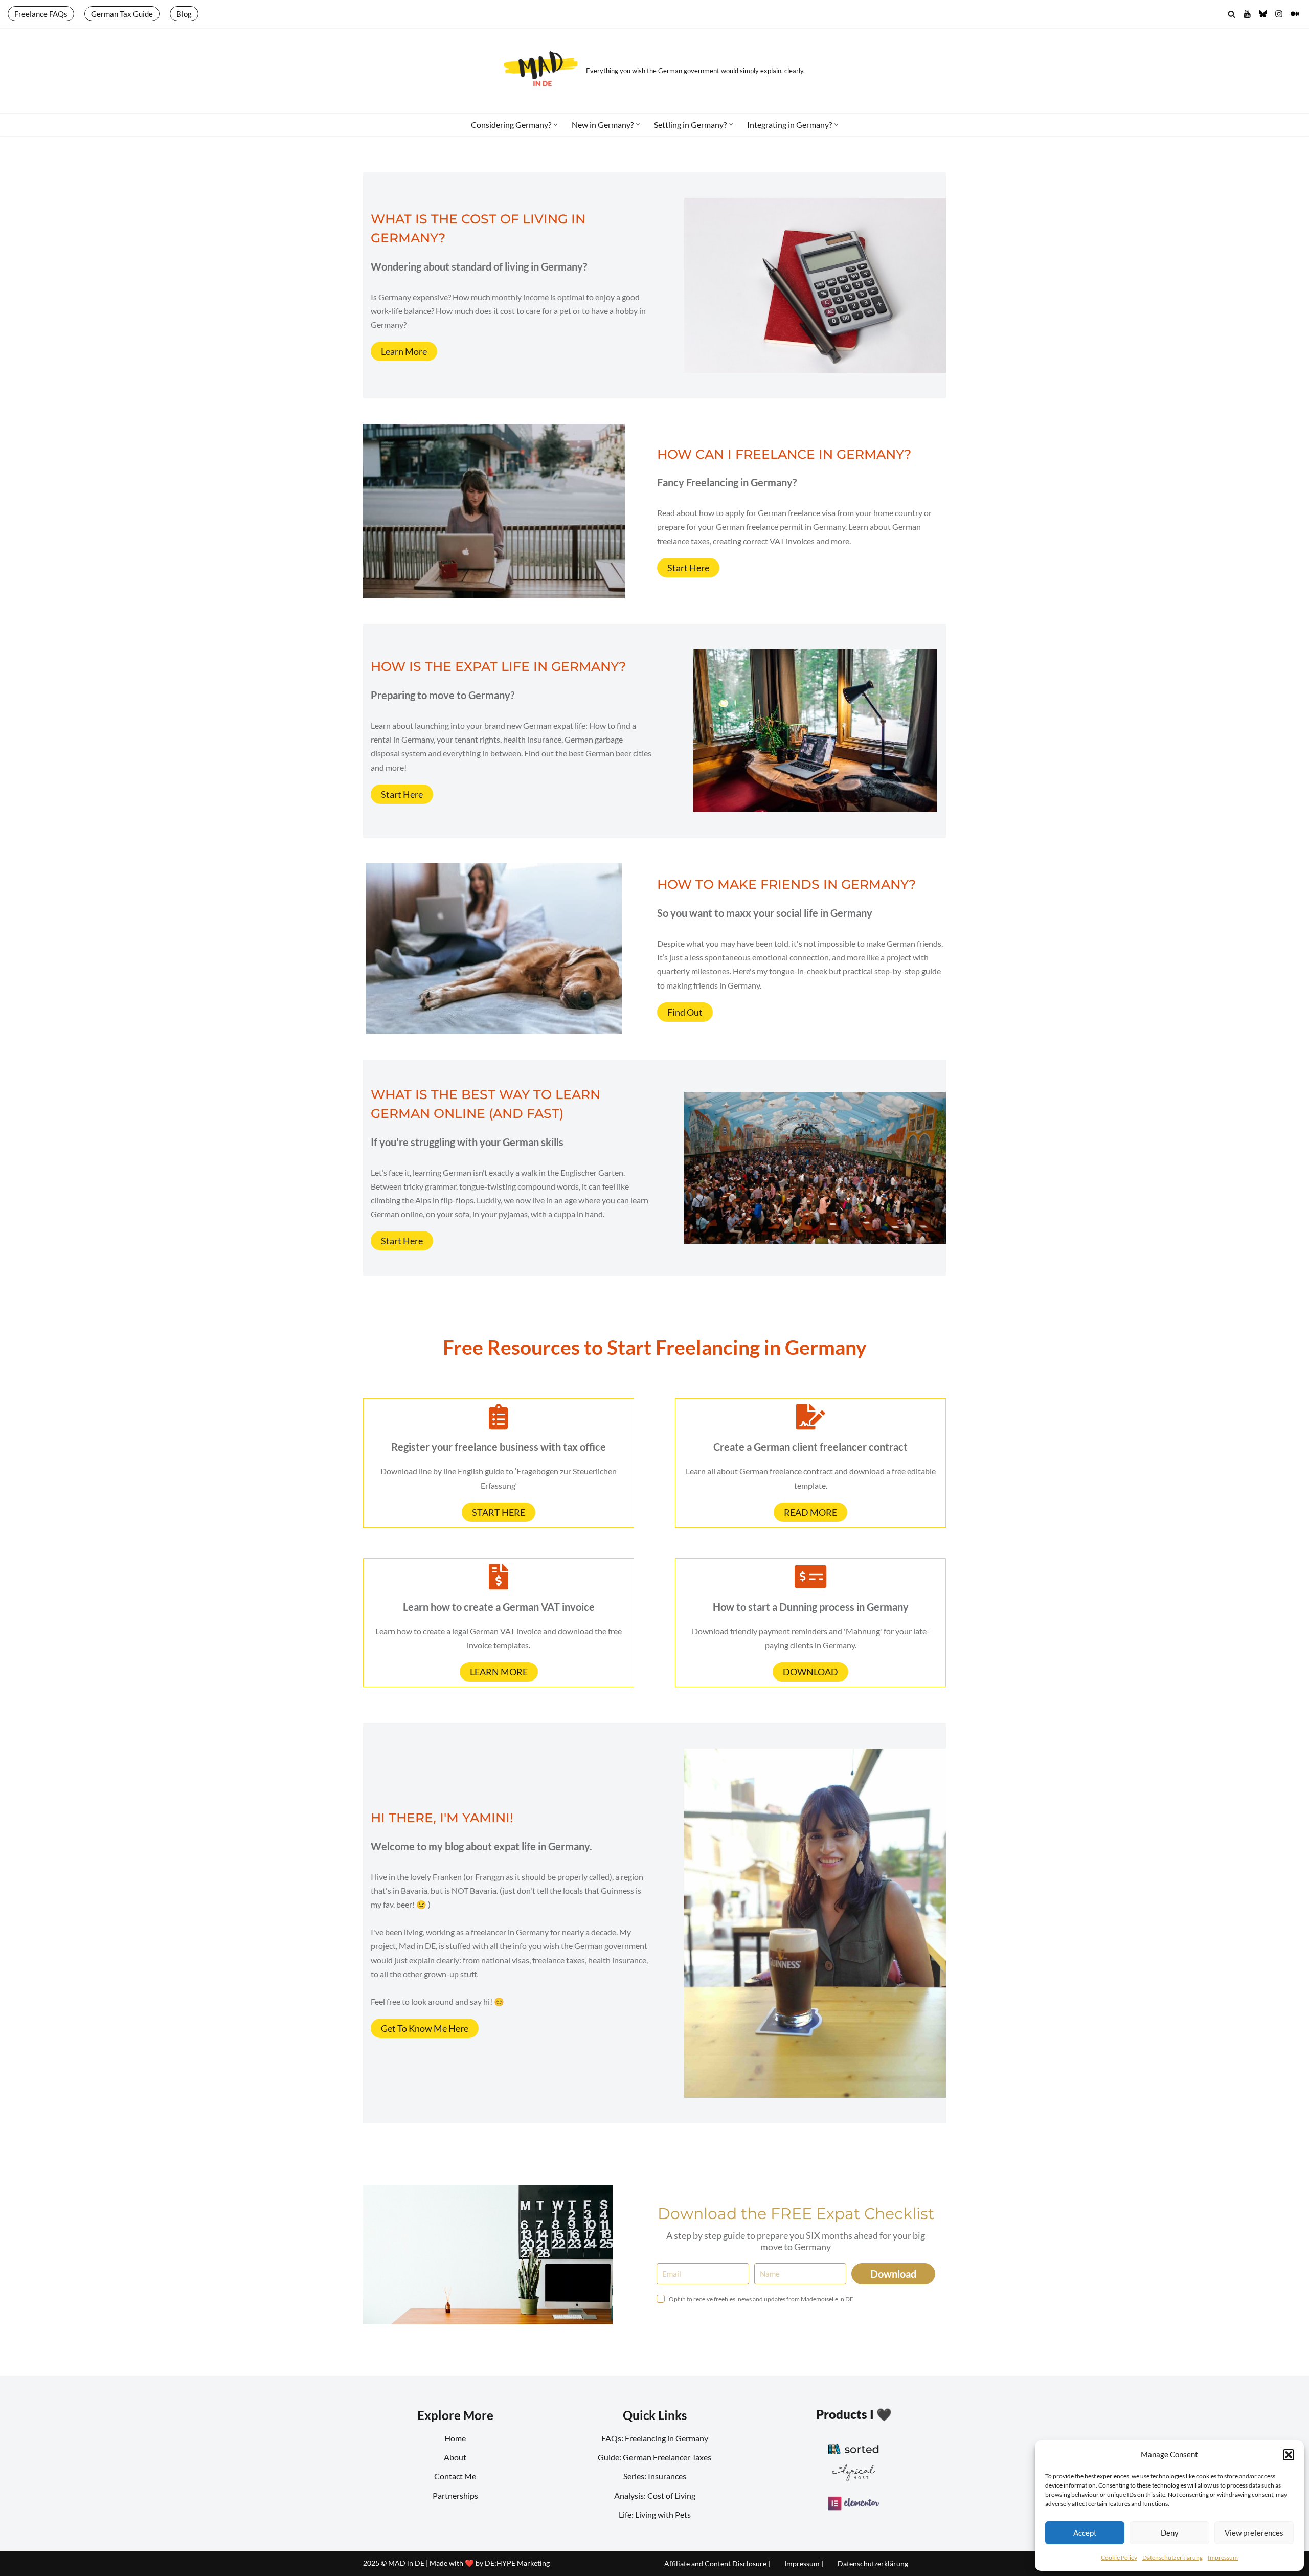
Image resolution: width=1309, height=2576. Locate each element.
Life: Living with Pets (655, 2514)
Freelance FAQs (41, 14)
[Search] (1232, 14)
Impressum (1223, 2557)
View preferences (1254, 2533)
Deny (1170, 2533)
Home (455, 2438)
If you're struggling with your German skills (467, 1142)
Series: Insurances (655, 2476)
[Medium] (1295, 14)
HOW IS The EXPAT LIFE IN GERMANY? (498, 666)
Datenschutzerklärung (1172, 2557)
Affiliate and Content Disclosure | (717, 2563)
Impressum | (804, 2563)
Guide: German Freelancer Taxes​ (654, 2457)
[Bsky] (1263, 14)
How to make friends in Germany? (786, 884)
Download (893, 2274)
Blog (184, 14)
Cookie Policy (1119, 2557)
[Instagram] (1279, 14)
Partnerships (455, 2495)
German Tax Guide (122, 14)
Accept (1085, 2533)
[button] (1289, 2455)
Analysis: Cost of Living (655, 2495)
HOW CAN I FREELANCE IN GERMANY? (784, 454)
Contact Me (455, 2476)
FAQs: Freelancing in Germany (655, 2438)
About (455, 2457)
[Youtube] (1247, 14)
